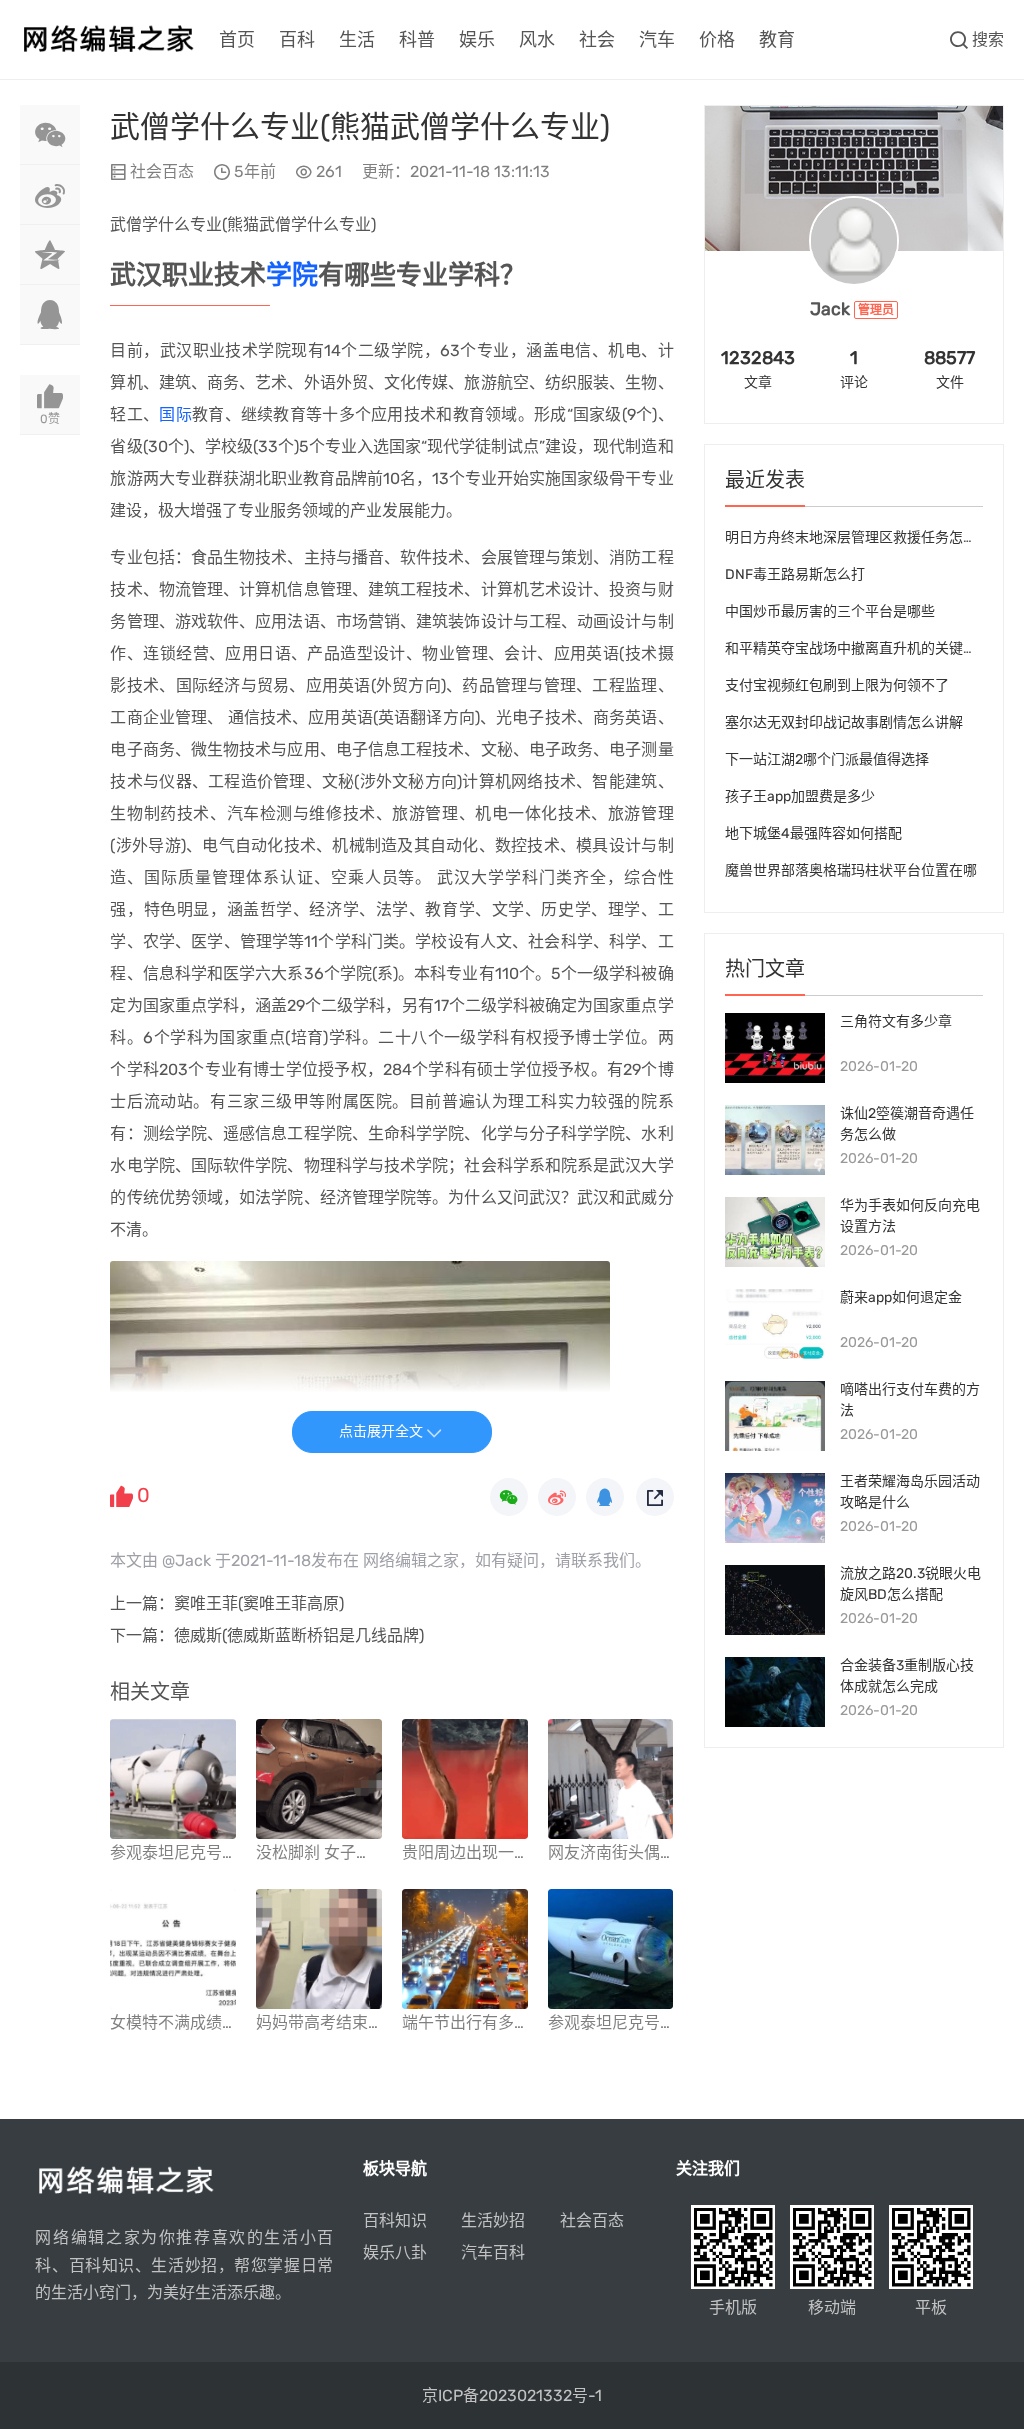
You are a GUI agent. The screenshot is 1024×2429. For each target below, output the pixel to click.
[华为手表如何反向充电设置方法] (775, 1232)
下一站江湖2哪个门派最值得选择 (827, 759)
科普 (417, 40)
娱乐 (477, 40)
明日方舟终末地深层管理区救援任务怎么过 (858, 537)
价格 (717, 40)
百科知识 (395, 2220)
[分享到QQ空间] (50, 255)
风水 (537, 40)
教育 (777, 40)
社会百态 (162, 171)
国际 (175, 414)
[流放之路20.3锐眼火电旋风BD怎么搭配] (775, 1600)
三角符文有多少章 (896, 1021)
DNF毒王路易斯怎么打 (795, 574)
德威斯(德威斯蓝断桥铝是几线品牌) (299, 1635)
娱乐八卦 (395, 2252)
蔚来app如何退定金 (901, 1297)
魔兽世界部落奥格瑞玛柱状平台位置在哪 (851, 870)
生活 (357, 40)
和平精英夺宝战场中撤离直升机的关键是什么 (865, 648)
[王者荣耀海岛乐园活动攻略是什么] (775, 1508)
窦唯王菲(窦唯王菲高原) (259, 1603)
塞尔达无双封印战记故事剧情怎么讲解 (844, 722)
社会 (597, 40)
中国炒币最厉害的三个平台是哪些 (830, 611)
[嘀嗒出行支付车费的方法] (775, 1416)
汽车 (657, 40)
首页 (237, 40)
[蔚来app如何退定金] (775, 1324)
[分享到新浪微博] (50, 195)
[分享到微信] (50, 135)
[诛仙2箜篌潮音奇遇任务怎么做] (775, 1140)
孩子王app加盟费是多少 (800, 796)
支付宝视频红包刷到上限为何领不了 (837, 685)
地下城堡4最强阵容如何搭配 (813, 833)
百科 (297, 40)
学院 (292, 275)
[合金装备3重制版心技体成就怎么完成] (775, 1692)
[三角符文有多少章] (775, 1048)
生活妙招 (493, 2220)
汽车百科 (493, 2252)
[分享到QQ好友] (50, 315)
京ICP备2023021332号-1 (512, 2395)
